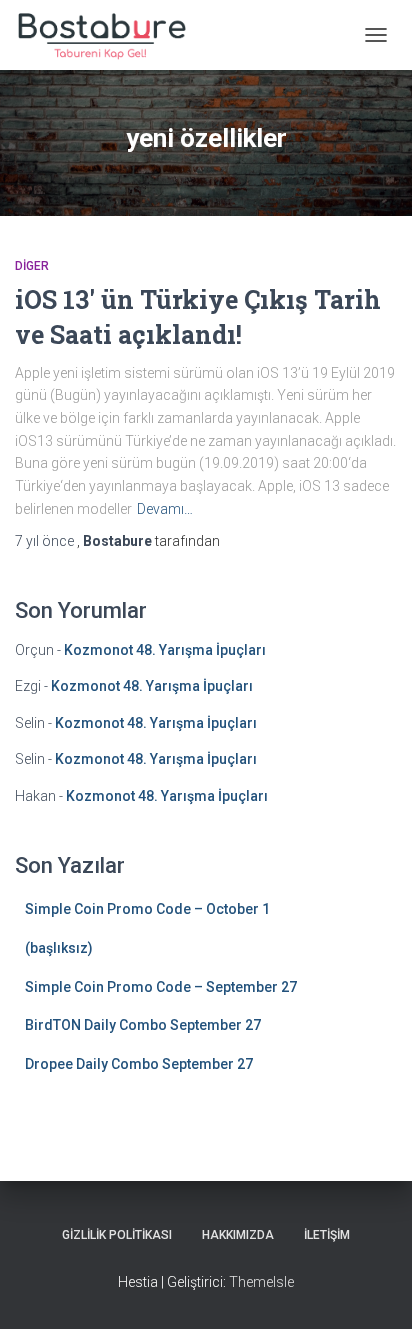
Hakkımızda (238, 1235)
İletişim (327, 1235)
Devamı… (165, 509)
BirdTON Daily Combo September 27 (143, 1025)
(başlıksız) (59, 948)
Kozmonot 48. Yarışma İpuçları (165, 650)
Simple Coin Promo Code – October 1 (147, 909)
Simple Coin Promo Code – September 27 (161, 987)
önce (46, 541)
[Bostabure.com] (108, 35)
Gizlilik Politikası (117, 1235)
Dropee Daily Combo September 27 (139, 1064)
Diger (32, 266)
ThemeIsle (261, 1282)
